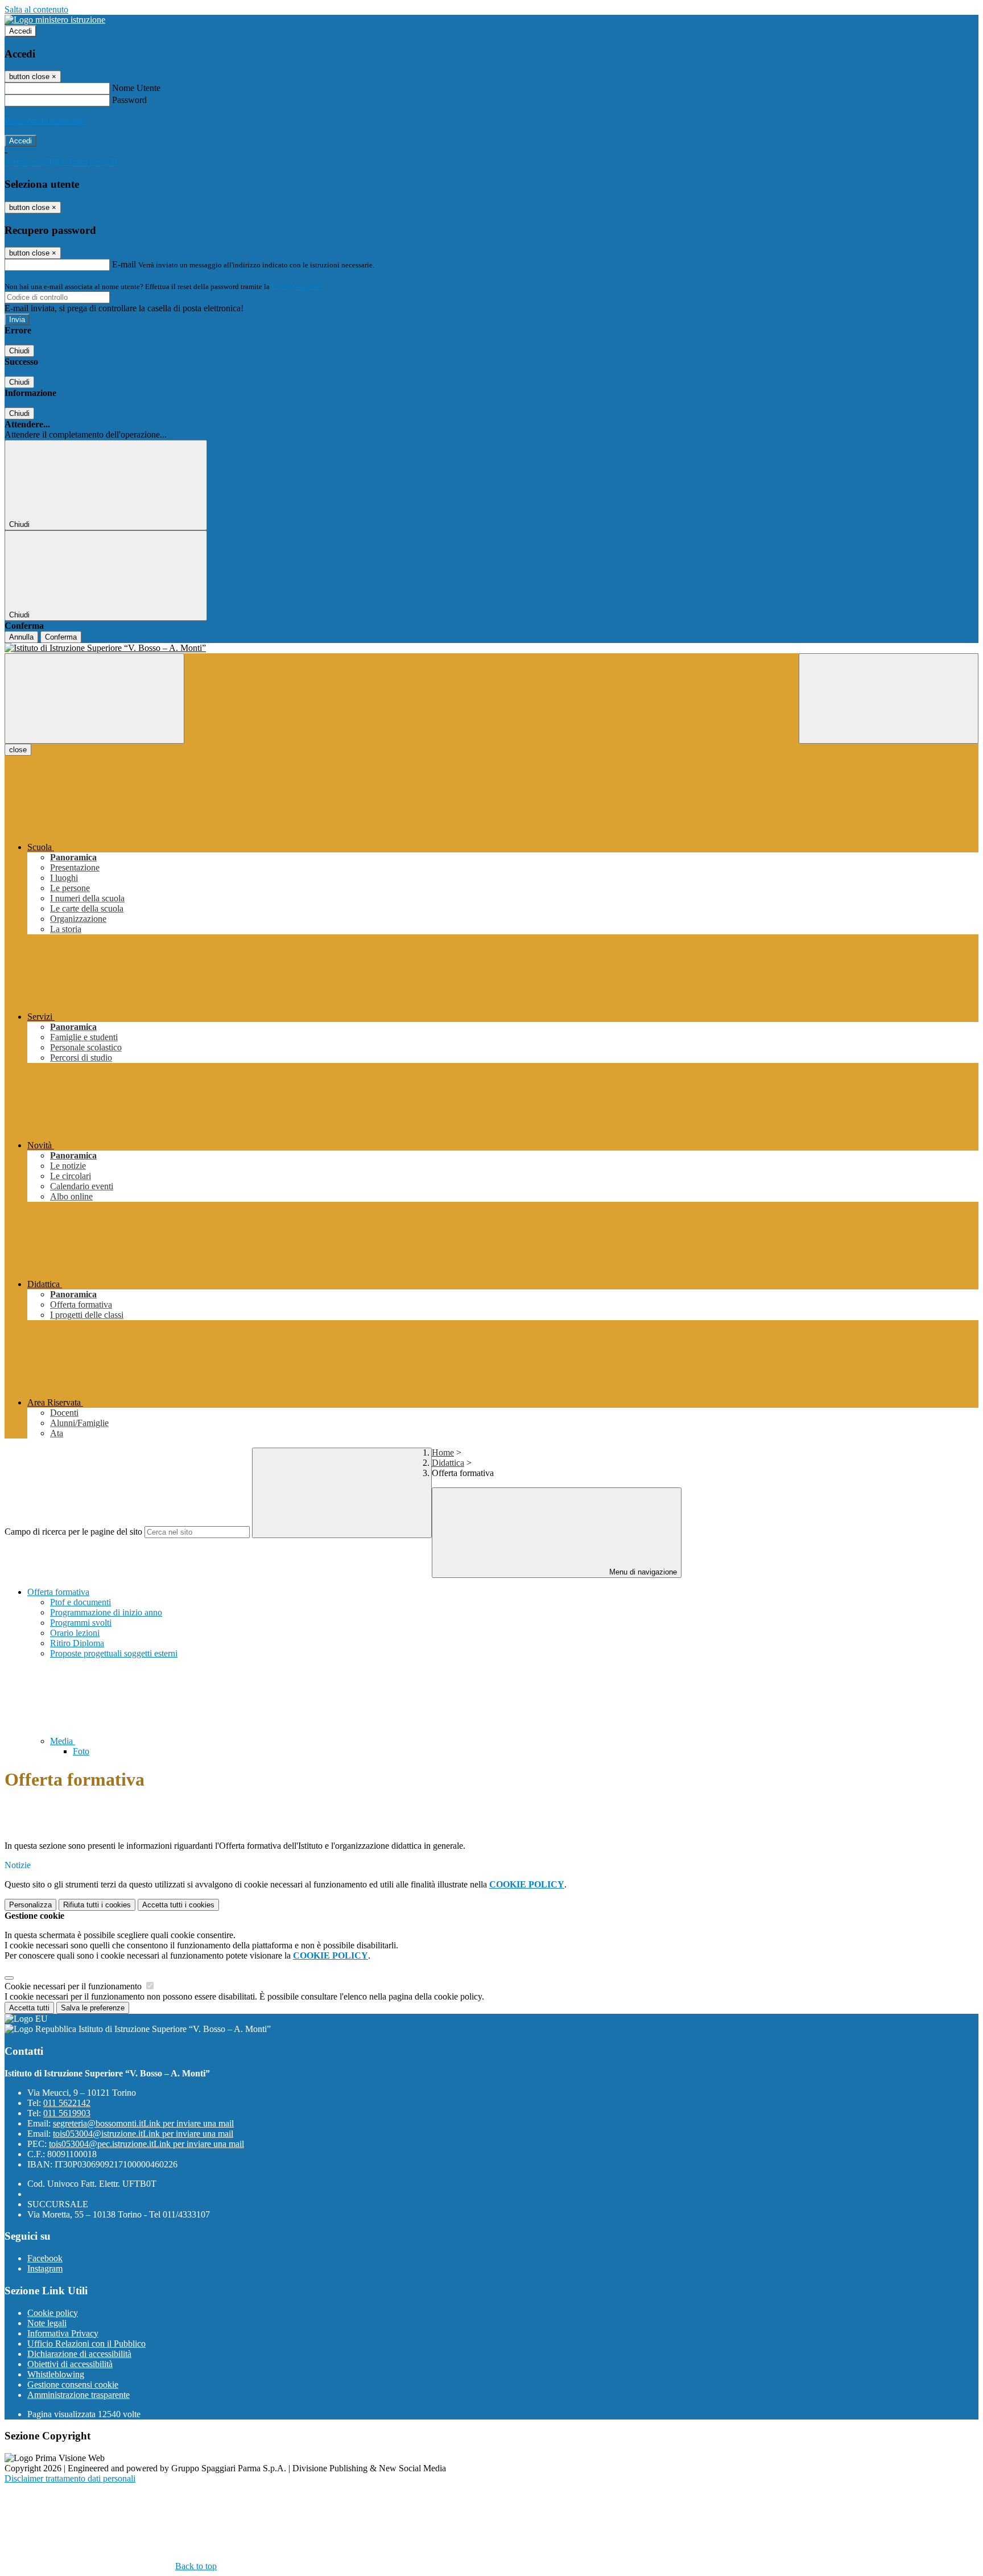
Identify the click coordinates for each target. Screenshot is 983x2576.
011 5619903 (67, 2113)
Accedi (20, 31)
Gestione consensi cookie (73, 2385)
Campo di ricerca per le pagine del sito (73, 1532)
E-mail (124, 264)
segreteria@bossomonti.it (143, 2123)
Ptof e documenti (80, 1602)
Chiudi (19, 351)
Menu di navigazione (642, 1572)
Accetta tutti (178, 1905)
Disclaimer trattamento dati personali (70, 2478)
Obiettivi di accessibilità (70, 2364)
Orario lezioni (75, 1633)
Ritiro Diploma (77, 1643)
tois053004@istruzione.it (143, 2134)
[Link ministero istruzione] (55, 20)
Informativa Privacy (63, 2333)
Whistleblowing (56, 2374)
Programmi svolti (81, 1623)
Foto (81, 1751)
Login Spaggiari (296, 287)
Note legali (47, 2323)
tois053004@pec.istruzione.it (146, 2144)
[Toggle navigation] (94, 698)
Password (129, 100)
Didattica (448, 1463)
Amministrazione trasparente (79, 2395)
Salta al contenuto (36, 9)
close (18, 750)
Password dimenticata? (46, 120)
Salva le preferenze (93, 2008)
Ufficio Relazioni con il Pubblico (86, 2344)
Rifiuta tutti (97, 1905)
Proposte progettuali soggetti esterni (114, 1653)
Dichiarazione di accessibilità (79, 2354)
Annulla (21, 637)
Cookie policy (53, 2313)
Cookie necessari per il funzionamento (74, 1986)
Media (63, 1741)
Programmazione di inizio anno (106, 1612)
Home (443, 1452)
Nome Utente (136, 88)
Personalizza (30, 1905)
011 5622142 (67, 2103)
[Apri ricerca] (889, 698)
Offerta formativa (58, 1592)
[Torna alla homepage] (491, 648)
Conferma (61, 637)
